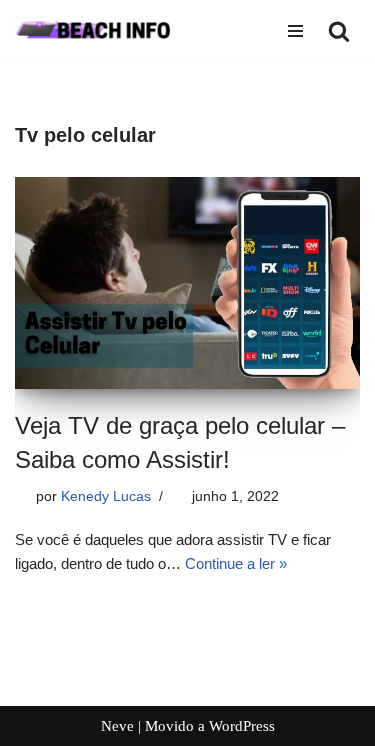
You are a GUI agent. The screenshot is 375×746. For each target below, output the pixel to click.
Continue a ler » (236, 563)
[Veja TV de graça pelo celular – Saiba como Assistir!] (187, 283)
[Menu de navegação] (295, 31)
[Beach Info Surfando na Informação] (102, 31)
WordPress (242, 726)
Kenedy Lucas (106, 496)
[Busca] (339, 31)
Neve (117, 726)
